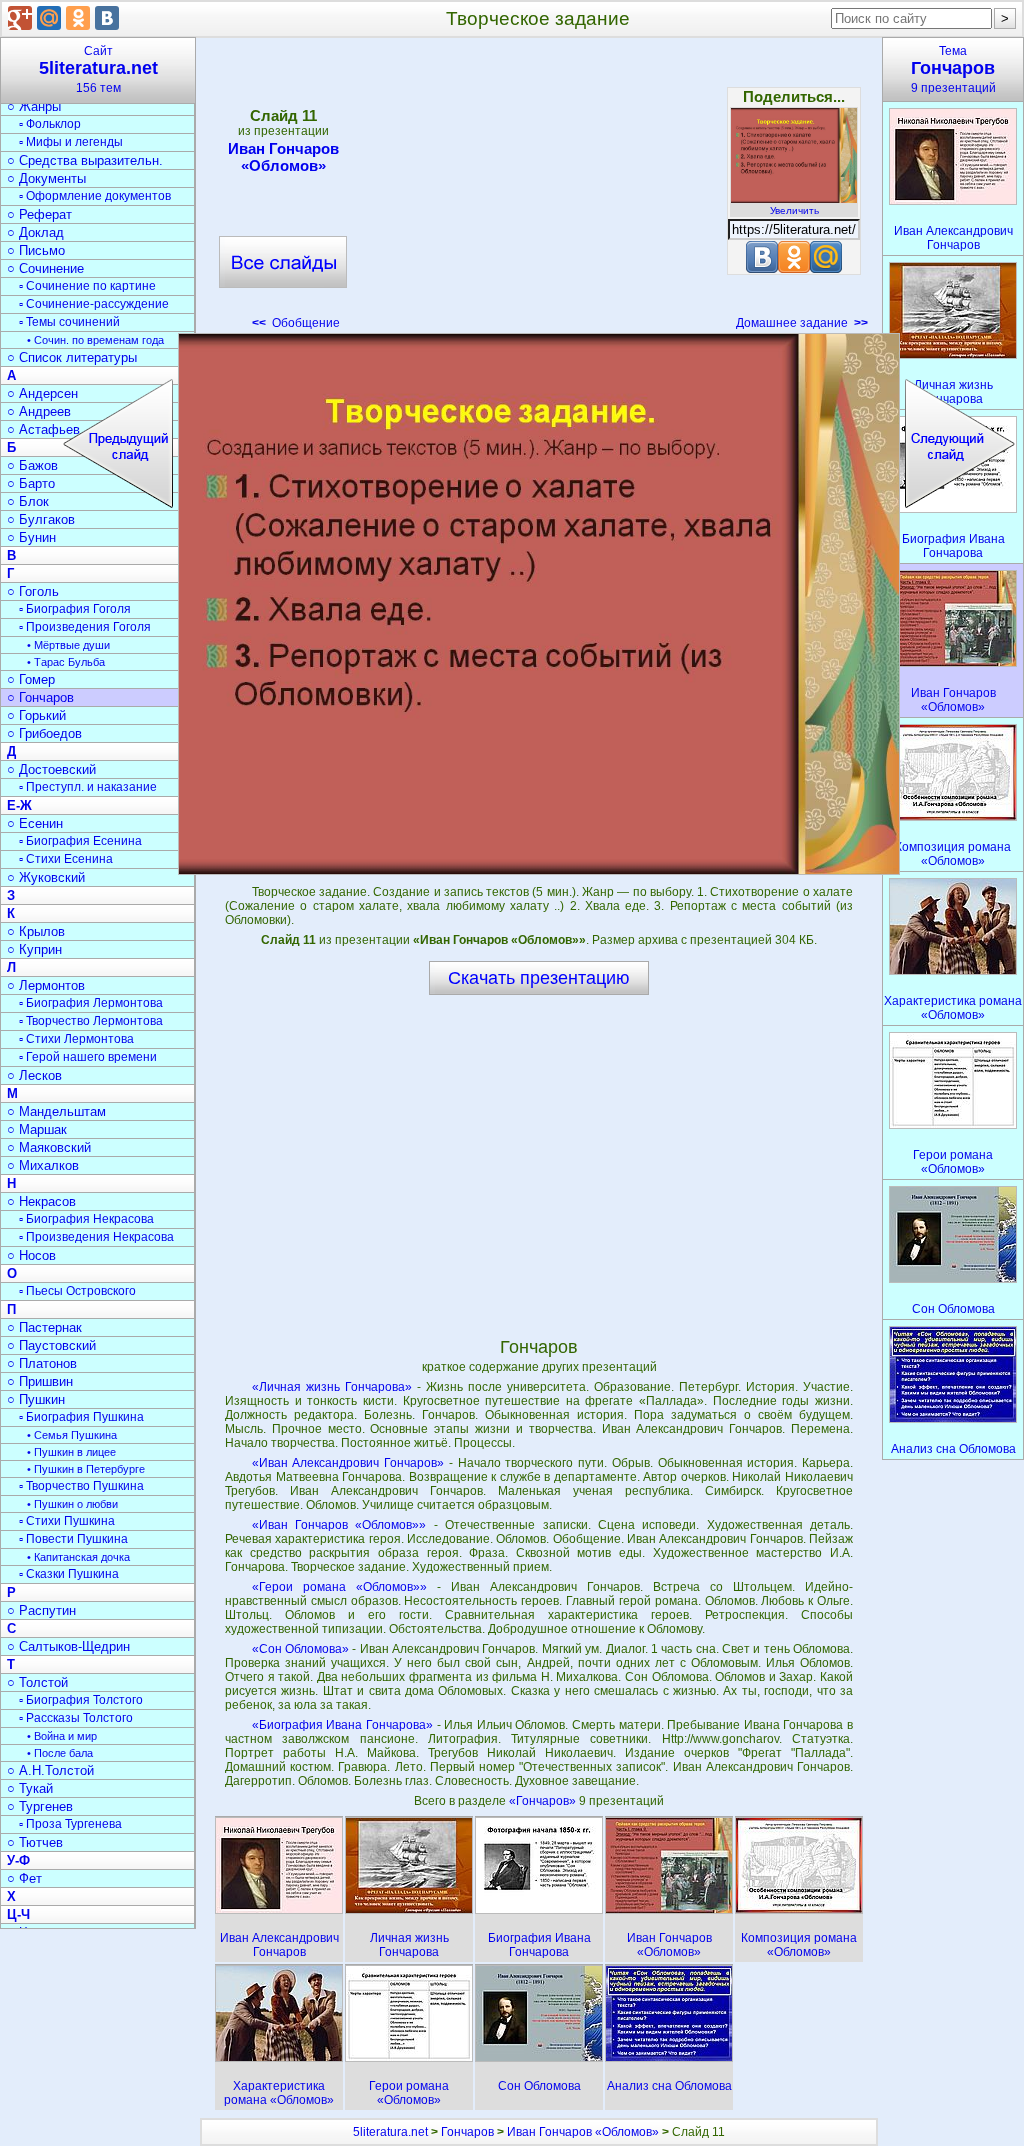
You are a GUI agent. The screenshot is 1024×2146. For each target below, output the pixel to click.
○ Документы (46, 178)
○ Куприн (34, 949)
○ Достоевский (51, 769)
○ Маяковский (49, 1147)
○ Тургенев (40, 1806)
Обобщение (296, 323)
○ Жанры (34, 106)
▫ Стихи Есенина (66, 859)
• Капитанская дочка (78, 1557)
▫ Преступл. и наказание (88, 787)
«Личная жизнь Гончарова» (332, 1387)
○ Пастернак (44, 1327)
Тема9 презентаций (953, 69)
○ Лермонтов (46, 985)
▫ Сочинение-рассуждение (94, 304)
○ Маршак (37, 1129)
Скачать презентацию (539, 978)
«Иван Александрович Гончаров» (348, 1463)
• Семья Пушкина (72, 1435)
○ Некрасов (41, 1201)
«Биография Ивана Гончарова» (342, 1725)
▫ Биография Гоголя (75, 609)
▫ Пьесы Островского (77, 1291)
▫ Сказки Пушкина (69, 1574)
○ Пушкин (36, 1399)
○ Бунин (31, 537)
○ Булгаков (41, 519)
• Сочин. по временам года (95, 340)
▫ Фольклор (50, 124)
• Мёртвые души (68, 645)
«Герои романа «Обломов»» (339, 1587)
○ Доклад (35, 232)
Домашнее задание (802, 323)
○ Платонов (42, 1363)
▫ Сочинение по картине (87, 286)
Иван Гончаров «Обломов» (283, 157)
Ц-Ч (18, 1914)
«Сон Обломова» (300, 1649)
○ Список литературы (72, 357)
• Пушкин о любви (72, 1504)
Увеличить (794, 210)
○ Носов (31, 1255)
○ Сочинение (45, 268)
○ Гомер (31, 679)
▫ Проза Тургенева (70, 1824)
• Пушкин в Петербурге (86, 1469)
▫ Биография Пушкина (81, 1417)
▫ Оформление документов (95, 196)
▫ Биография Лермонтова (91, 1003)
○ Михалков (43, 1165)
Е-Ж (19, 805)
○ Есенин (35, 823)
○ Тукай (30, 1788)
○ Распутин (41, 1610)
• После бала (60, 1753)
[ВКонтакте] (107, 18)
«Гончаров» (544, 1801)
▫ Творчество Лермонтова (91, 1021)
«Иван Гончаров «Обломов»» (339, 1525)
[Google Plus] (20, 18)
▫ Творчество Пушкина (81, 1486)
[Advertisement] (538, 190)
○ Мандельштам (56, 1111)
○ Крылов (36, 931)
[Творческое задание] (539, 604)
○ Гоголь (33, 591)
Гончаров (467, 2132)
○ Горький (36, 715)
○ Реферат (39, 214)
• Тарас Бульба (66, 662)
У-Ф (18, 1860)
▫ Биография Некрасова (86, 1219)
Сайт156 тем (98, 69)
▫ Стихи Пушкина (67, 1521)
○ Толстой (37, 1682)
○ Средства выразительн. (85, 160)
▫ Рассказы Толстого (76, 1718)
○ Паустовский (51, 1345)
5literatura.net (390, 2132)
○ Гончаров (40, 697)
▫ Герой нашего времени (88, 1057)
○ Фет (24, 1878)
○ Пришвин (40, 1381)
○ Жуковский (46, 877)
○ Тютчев (35, 1842)
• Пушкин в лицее (71, 1452)
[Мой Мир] (49, 18)
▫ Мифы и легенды (71, 142)
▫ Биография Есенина (80, 841)
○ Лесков (34, 1075)
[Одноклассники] (78, 18)
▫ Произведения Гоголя (85, 627)
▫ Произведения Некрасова (96, 1237)
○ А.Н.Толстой (50, 1770)
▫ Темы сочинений (69, 322)
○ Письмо (36, 250)
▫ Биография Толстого (81, 1700)
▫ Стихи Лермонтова (76, 1039)
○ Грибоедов (44, 733)
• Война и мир (62, 1736)
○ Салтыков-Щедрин (68, 1646)
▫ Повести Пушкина (73, 1539)
